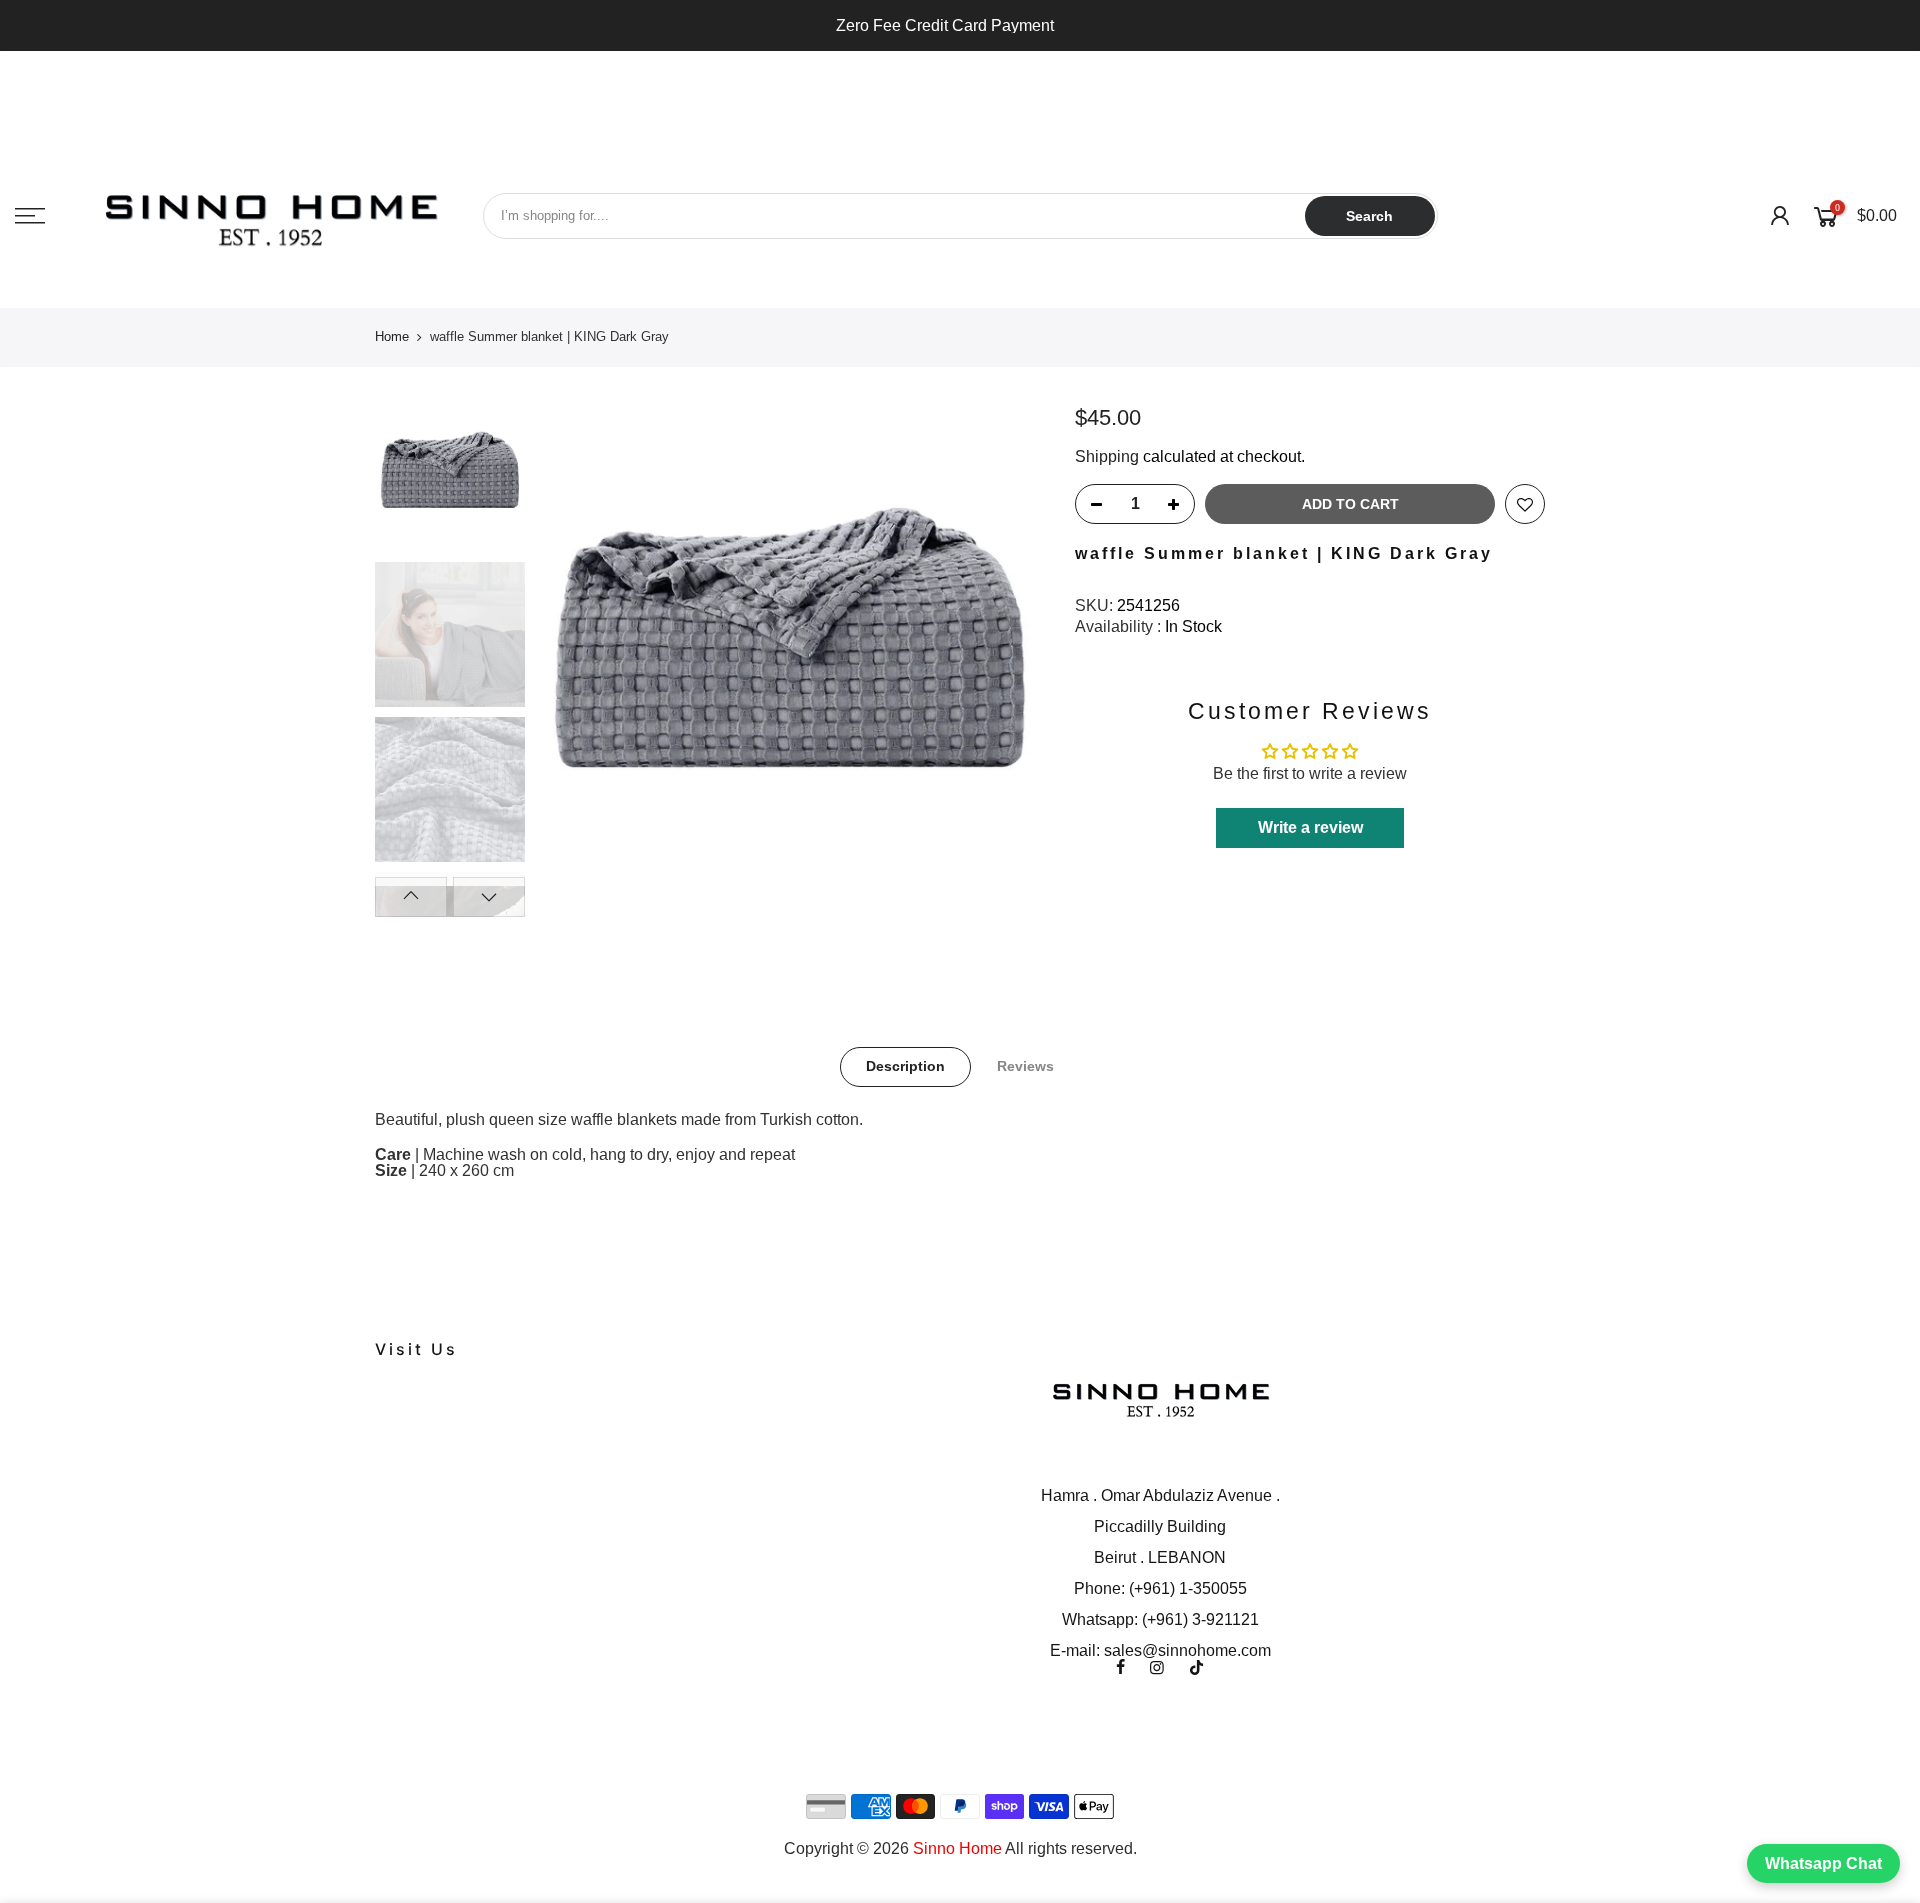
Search (1369, 216)
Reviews (1025, 1066)
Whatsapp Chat (1823, 1863)
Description (905, 1066)
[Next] (1010, 662)
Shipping (1107, 456)
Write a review (1310, 827)
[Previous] (570, 662)
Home (392, 336)
